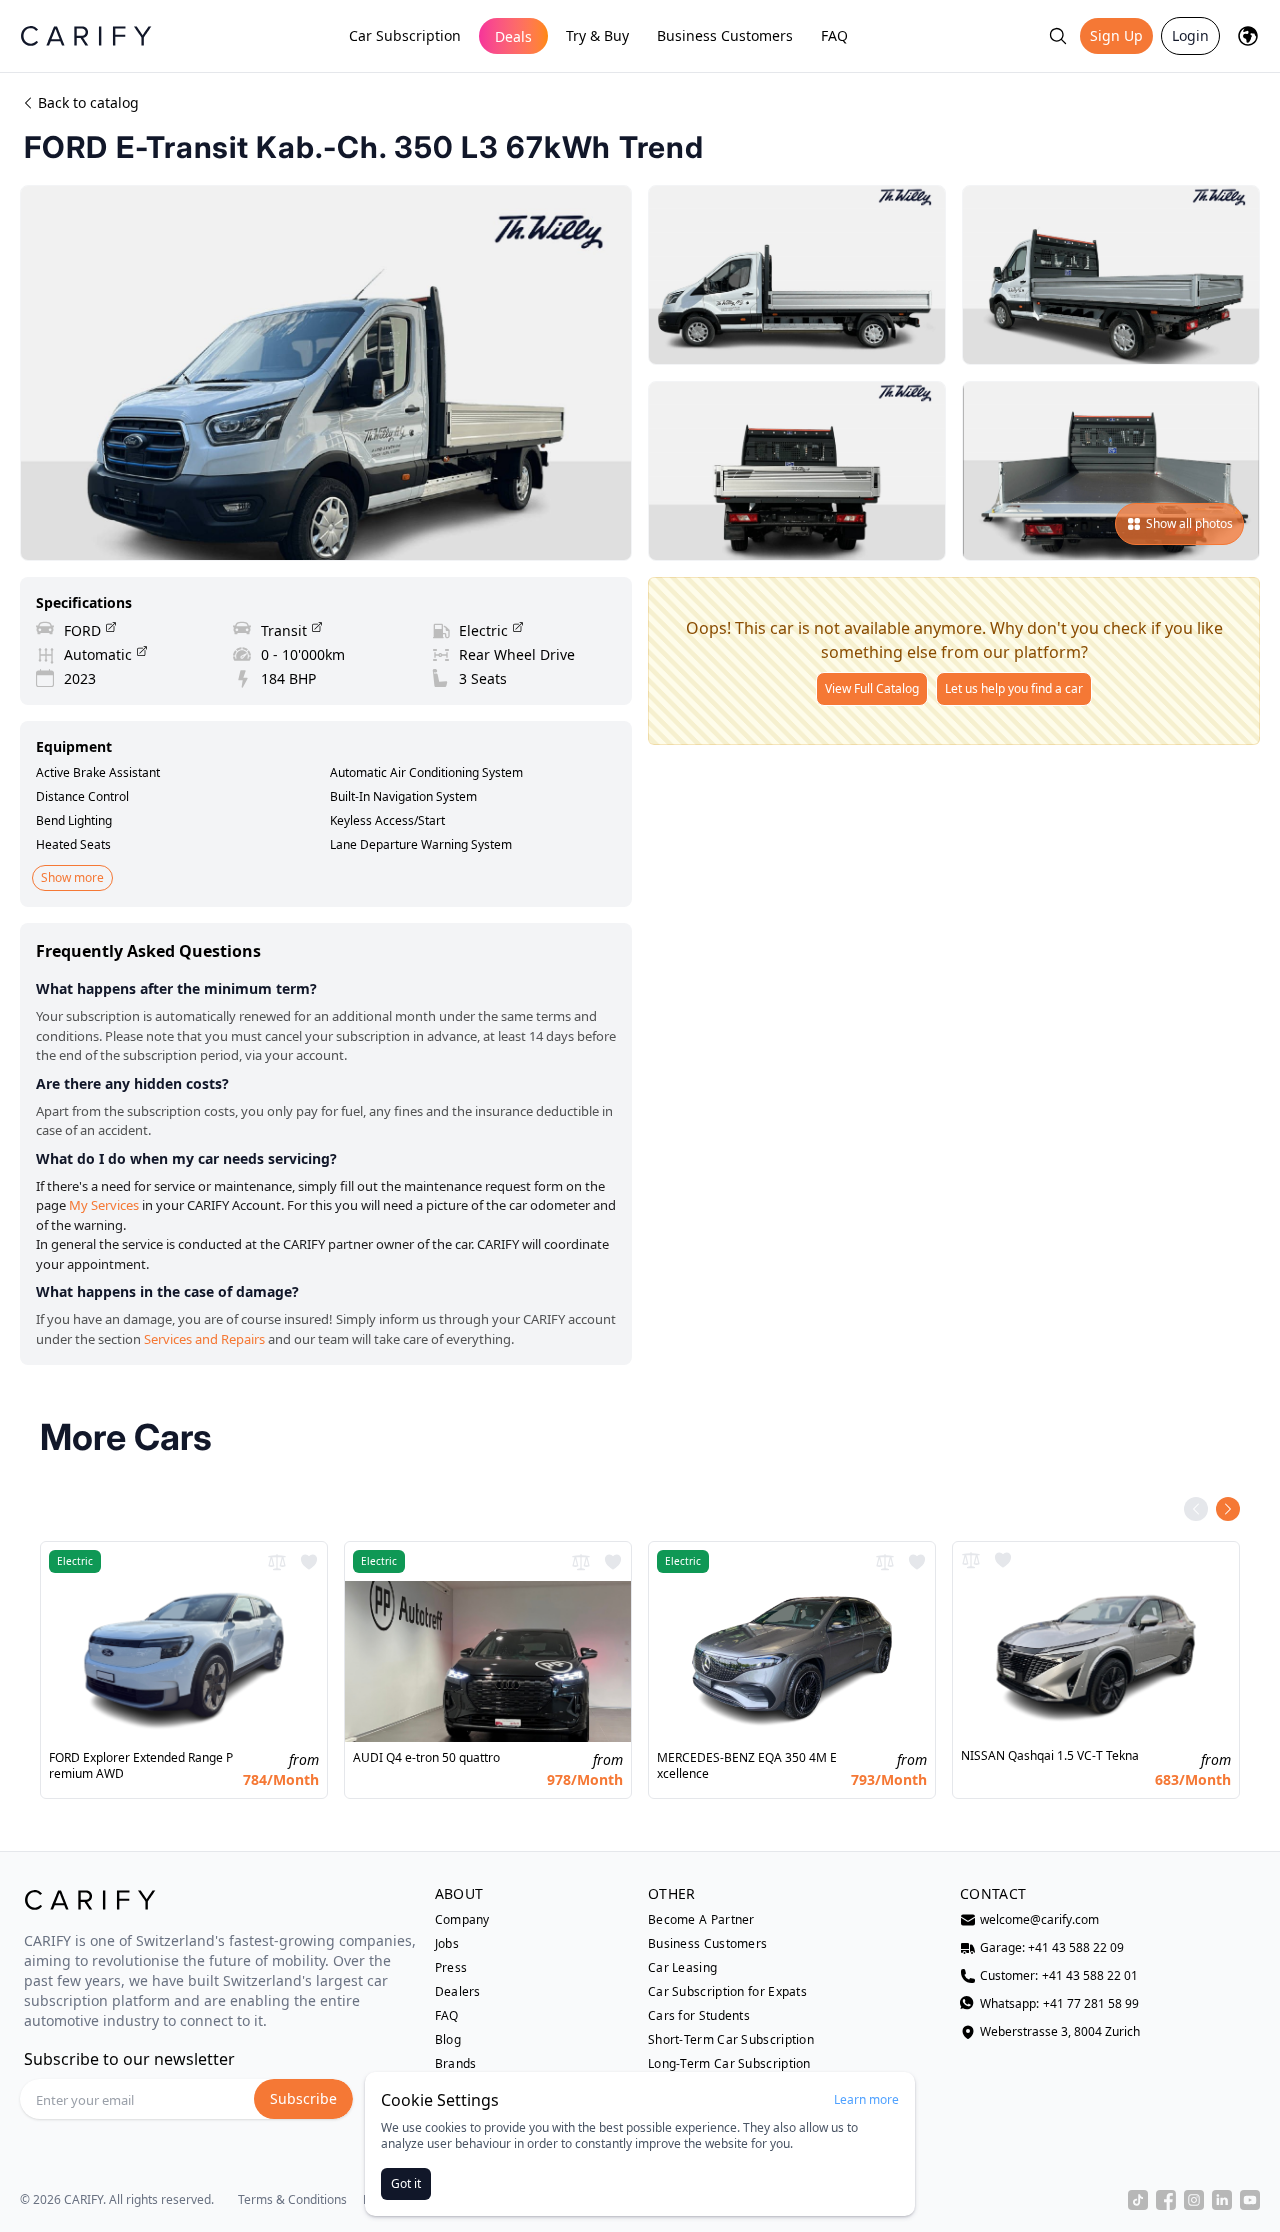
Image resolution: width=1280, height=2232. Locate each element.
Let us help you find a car (1014, 688)
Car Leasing (682, 1968)
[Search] (1058, 36)
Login (1190, 35)
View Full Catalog (872, 688)
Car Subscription (405, 35)
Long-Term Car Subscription (729, 2064)
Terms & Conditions (292, 2200)
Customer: (1059, 1976)
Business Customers (725, 35)
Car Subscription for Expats (727, 1992)
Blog (448, 2040)
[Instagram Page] (1194, 2200)
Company (462, 1920)
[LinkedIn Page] (1222, 2200)
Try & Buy (597, 35)
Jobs (447, 1944)
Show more (72, 877)
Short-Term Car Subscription (731, 2040)
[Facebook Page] (1166, 2200)
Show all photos (1189, 523)
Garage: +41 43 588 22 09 (1052, 1948)
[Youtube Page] (1250, 2200)
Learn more (866, 2100)
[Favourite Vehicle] (309, 1562)
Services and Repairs (204, 1339)
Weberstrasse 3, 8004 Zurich (1060, 2032)
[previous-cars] (1196, 1509)
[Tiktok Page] (1138, 2200)
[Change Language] (1248, 36)
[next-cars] (1228, 1509)
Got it (406, 2183)
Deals (513, 36)
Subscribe (303, 2098)
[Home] (86, 35)
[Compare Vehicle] (277, 1562)
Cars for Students (699, 2016)
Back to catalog (88, 102)
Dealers (458, 1992)
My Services (104, 1205)
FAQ (834, 35)
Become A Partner (701, 1920)
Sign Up (1116, 35)
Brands (456, 2064)
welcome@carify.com (1039, 1920)
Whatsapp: (1059, 2004)
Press (451, 1968)
